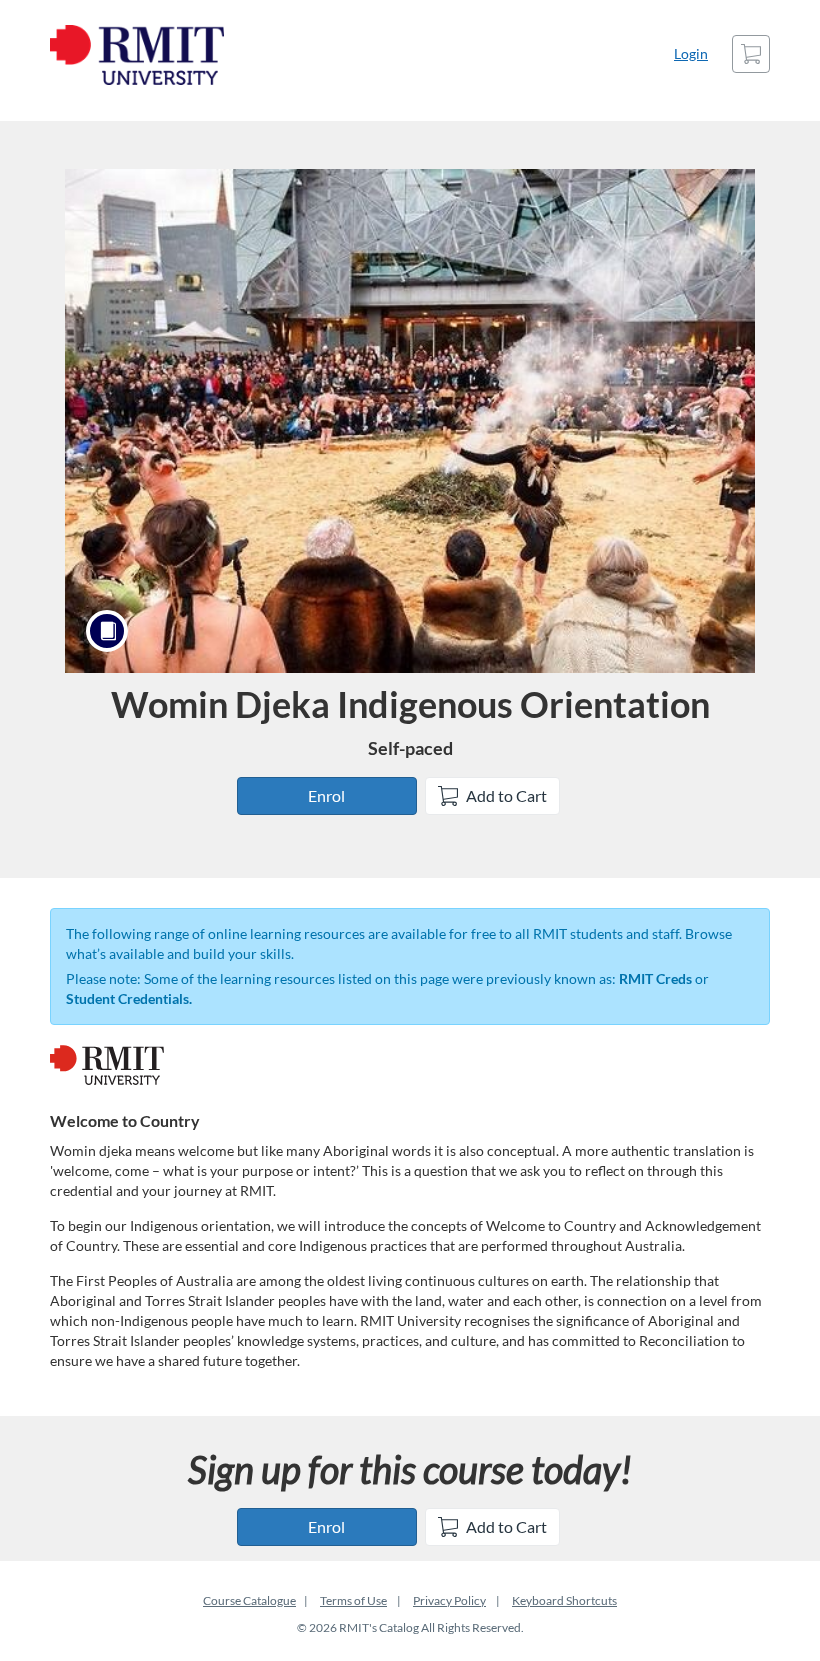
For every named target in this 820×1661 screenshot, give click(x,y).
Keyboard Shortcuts (564, 1600)
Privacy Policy (449, 1600)
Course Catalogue (249, 1600)
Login (691, 53)
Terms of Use (353, 1600)
